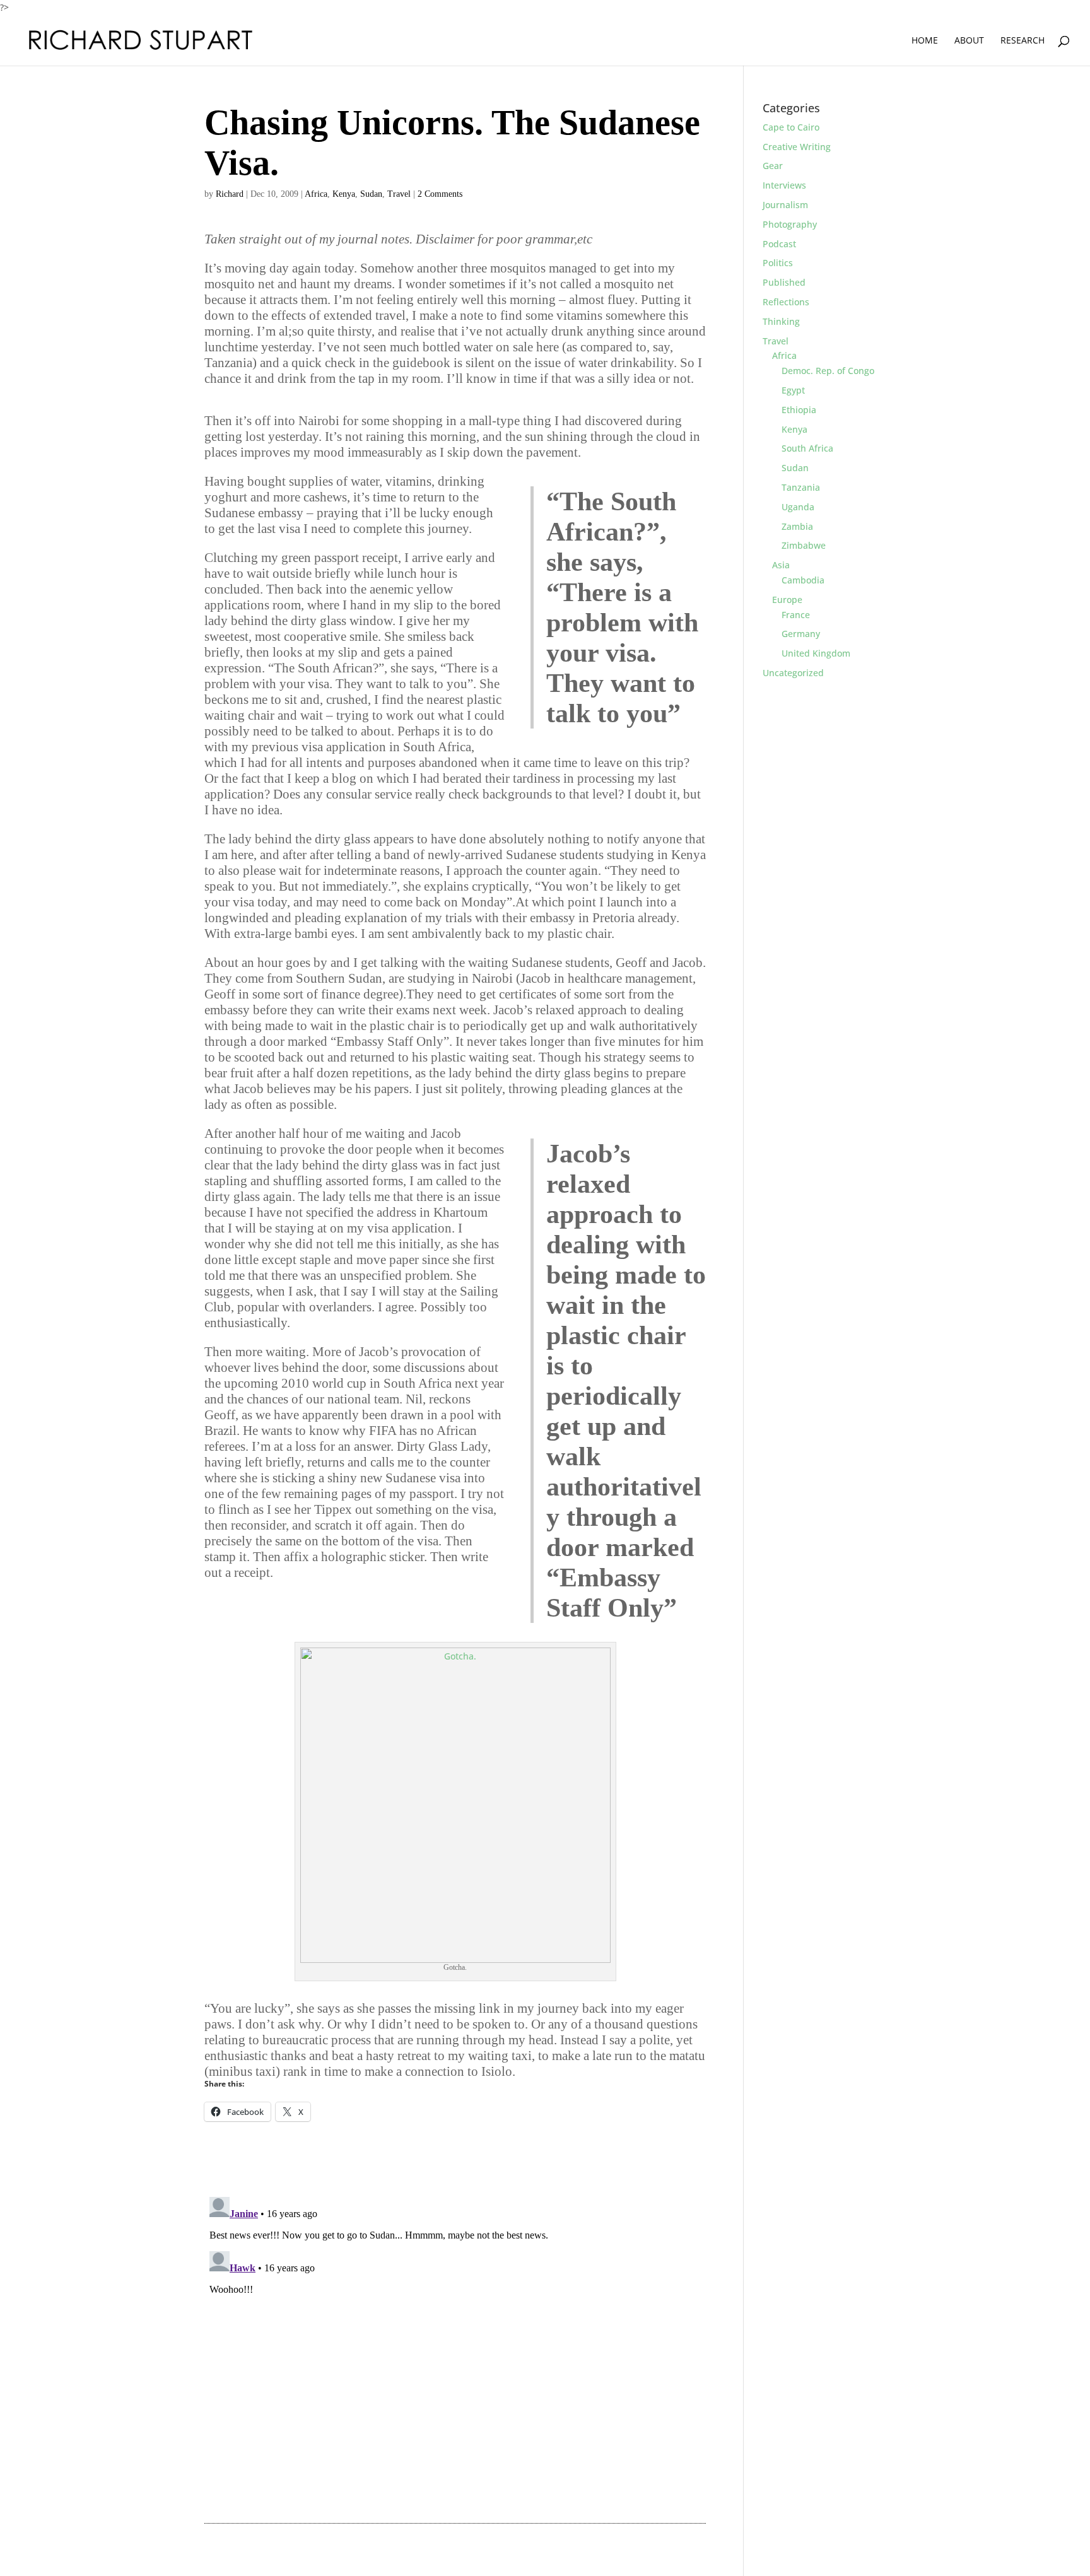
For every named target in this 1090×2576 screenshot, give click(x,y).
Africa (316, 194)
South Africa (807, 448)
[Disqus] (455, 2350)
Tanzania (801, 487)
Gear (773, 166)
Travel (399, 194)
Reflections (786, 302)
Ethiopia (799, 410)
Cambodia (803, 580)
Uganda (798, 507)
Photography (790, 224)
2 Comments (440, 194)
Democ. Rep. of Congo (828, 371)
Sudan (371, 194)
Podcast (779, 244)
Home (925, 41)
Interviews (784, 185)
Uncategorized (793, 673)
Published (784, 282)
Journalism (785, 205)
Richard (230, 194)
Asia (781, 565)
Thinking (781, 321)
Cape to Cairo (791, 127)
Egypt (793, 390)
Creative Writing (797, 147)
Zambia (797, 526)
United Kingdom (816, 653)
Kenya (344, 194)
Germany (801, 634)
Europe (787, 600)
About (969, 41)
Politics (778, 263)
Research (1023, 41)
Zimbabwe (804, 545)
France (796, 615)
